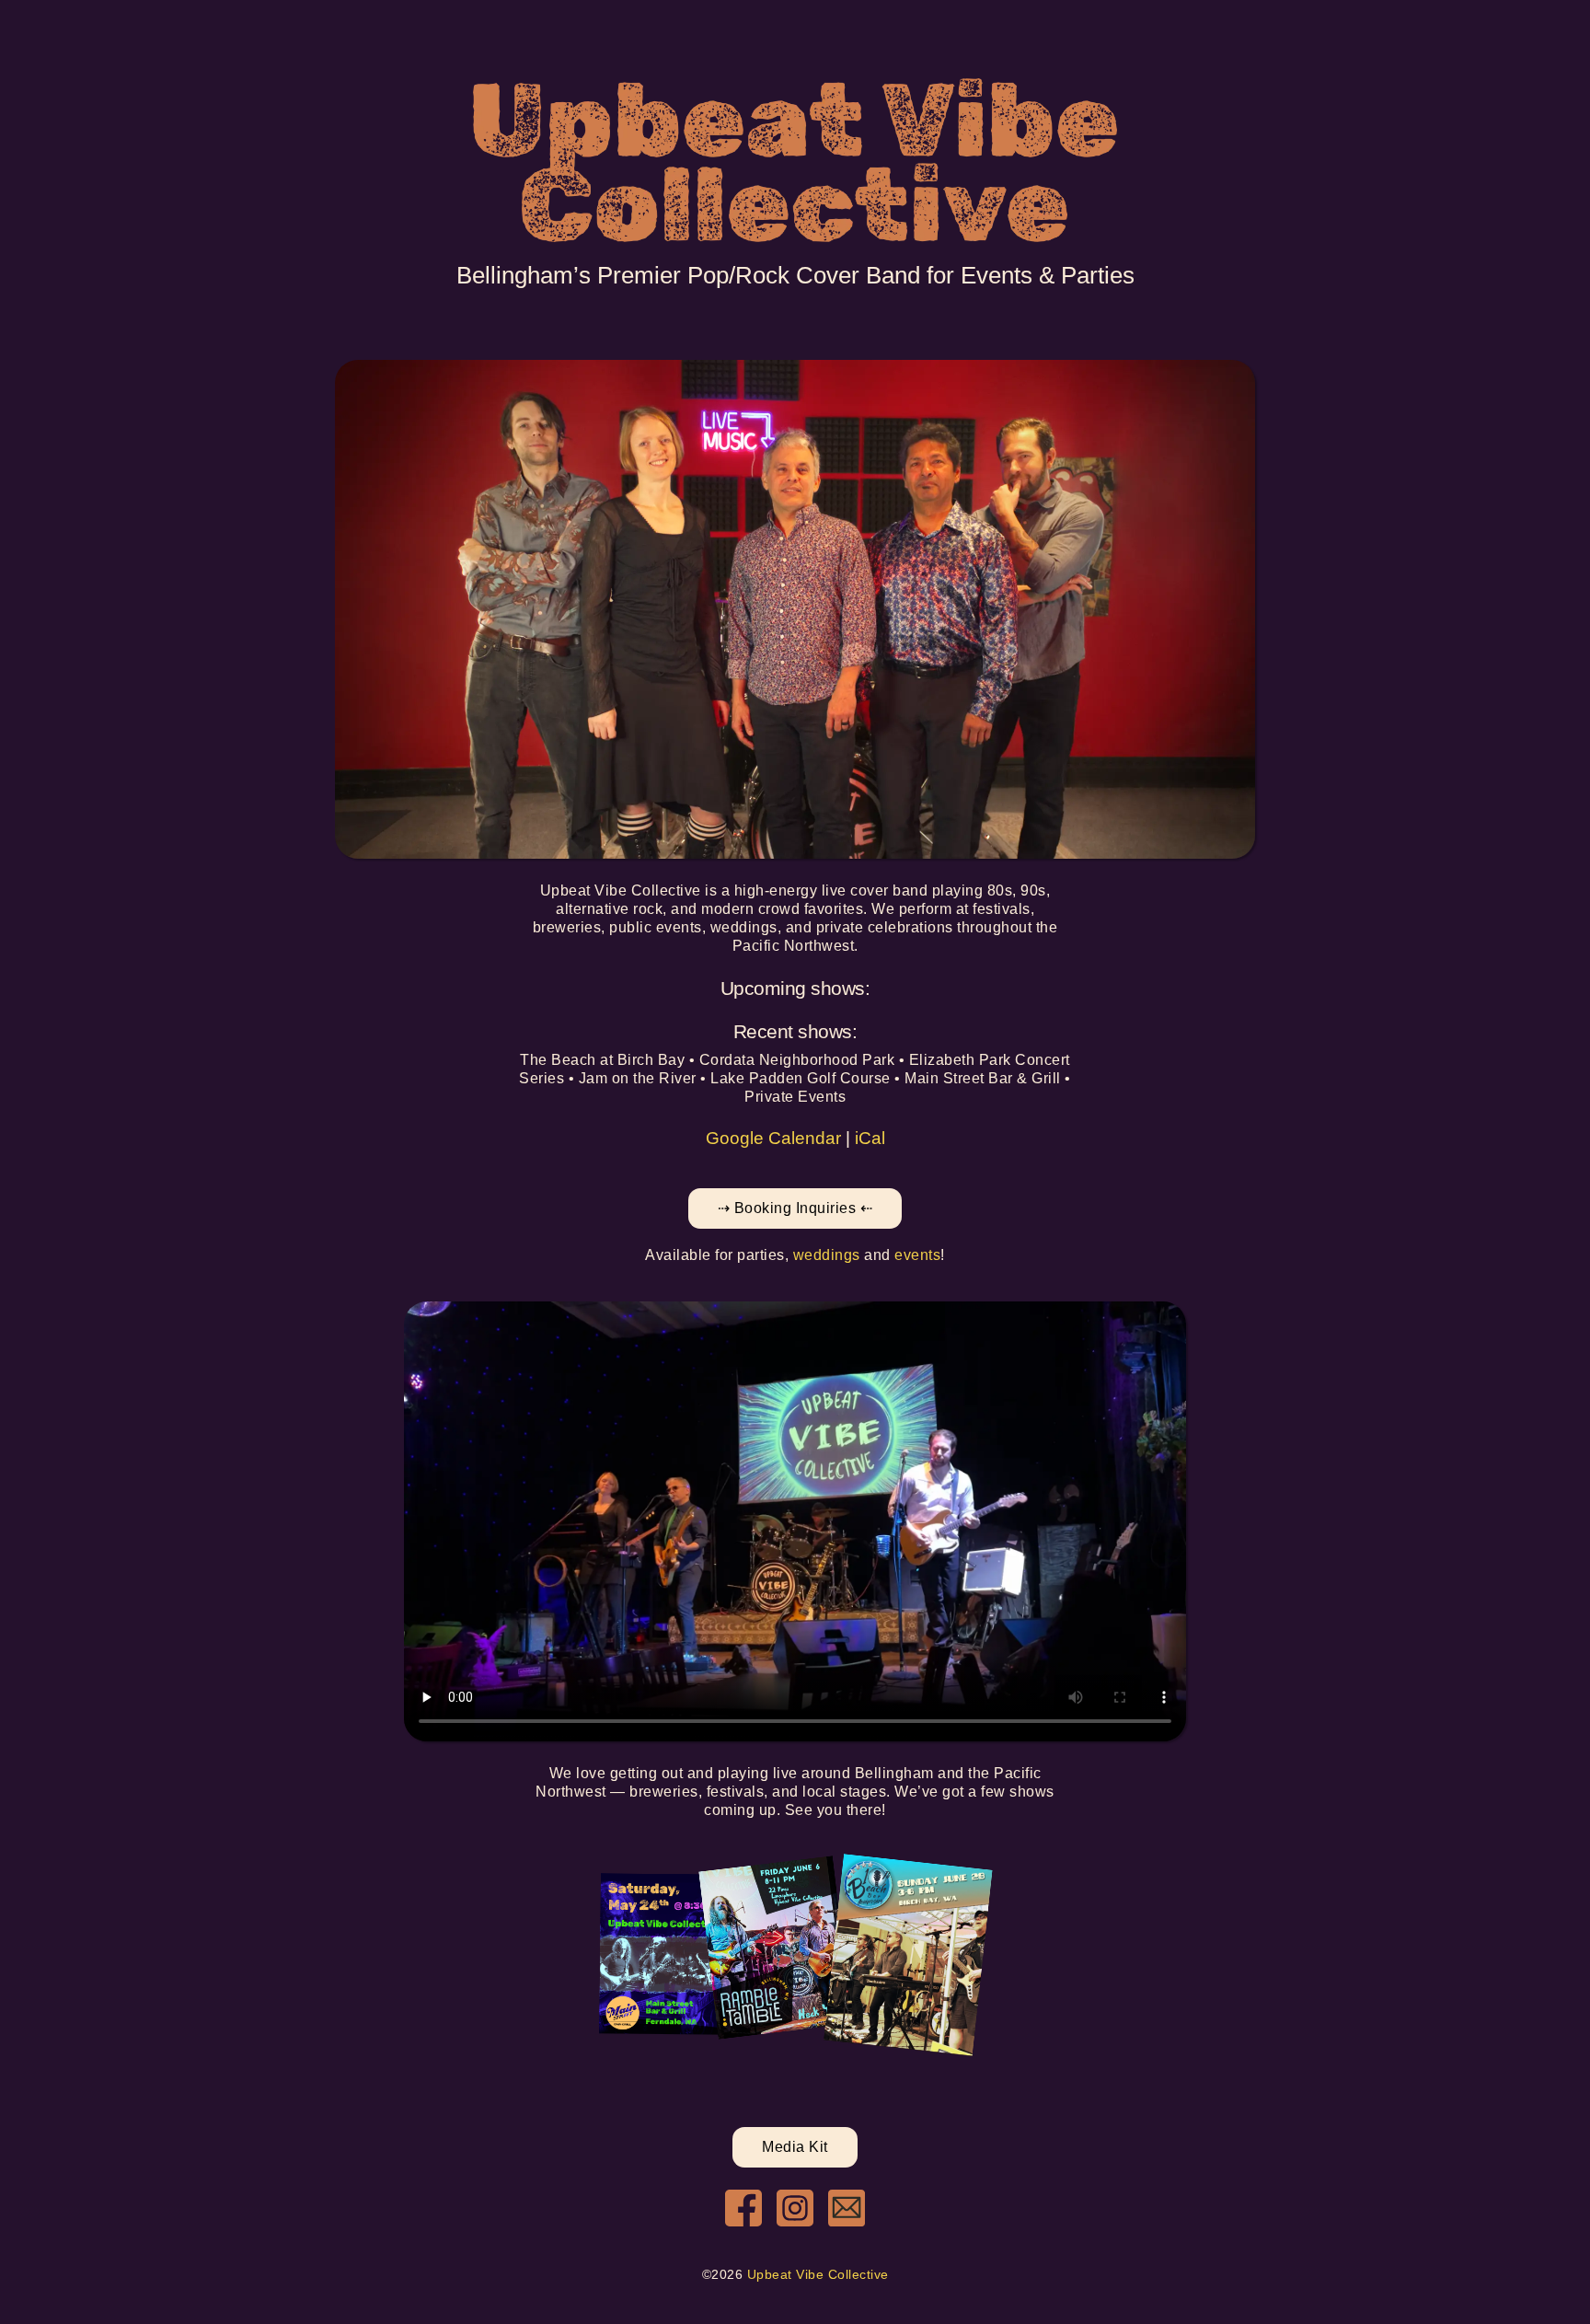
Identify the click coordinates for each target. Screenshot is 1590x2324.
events (917, 1255)
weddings (827, 1255)
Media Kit (795, 2147)
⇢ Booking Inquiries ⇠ (795, 1208)
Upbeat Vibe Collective (818, 2275)
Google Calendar (773, 1138)
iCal (870, 1138)
